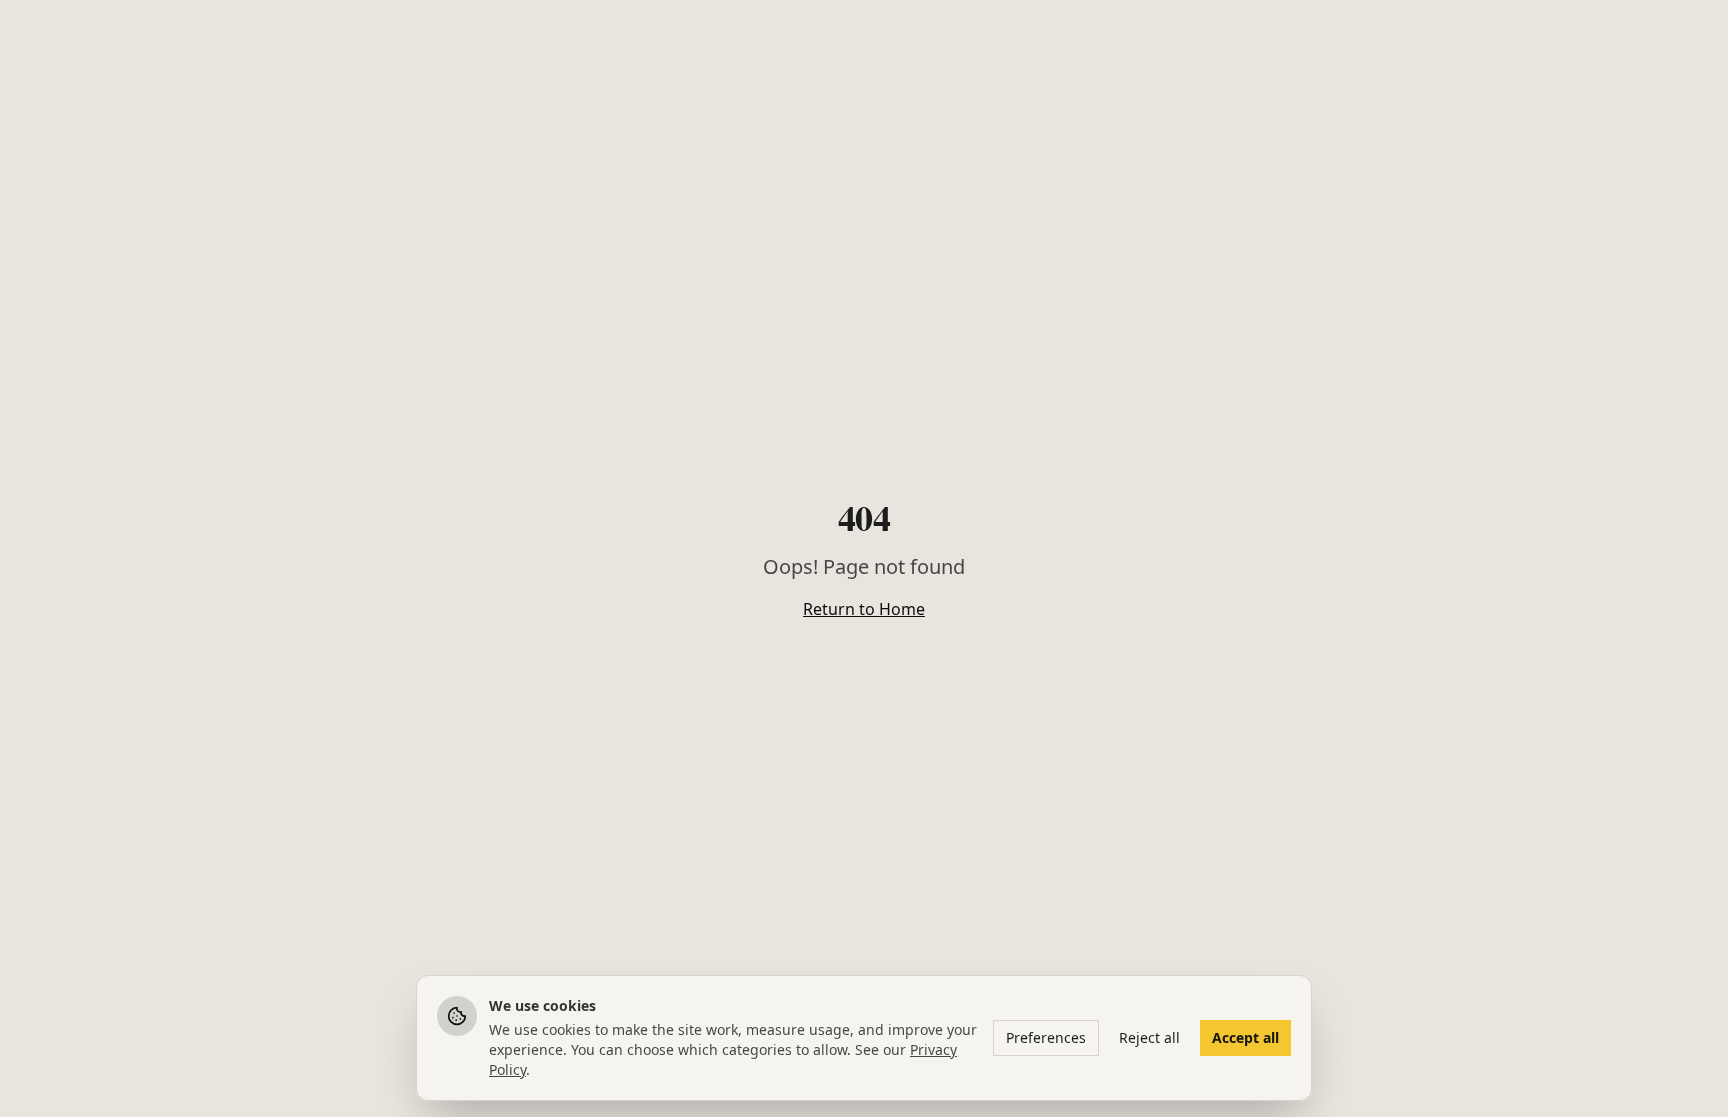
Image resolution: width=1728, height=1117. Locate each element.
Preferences (1046, 1037)
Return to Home (864, 609)
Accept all (1245, 1037)
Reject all (1149, 1037)
